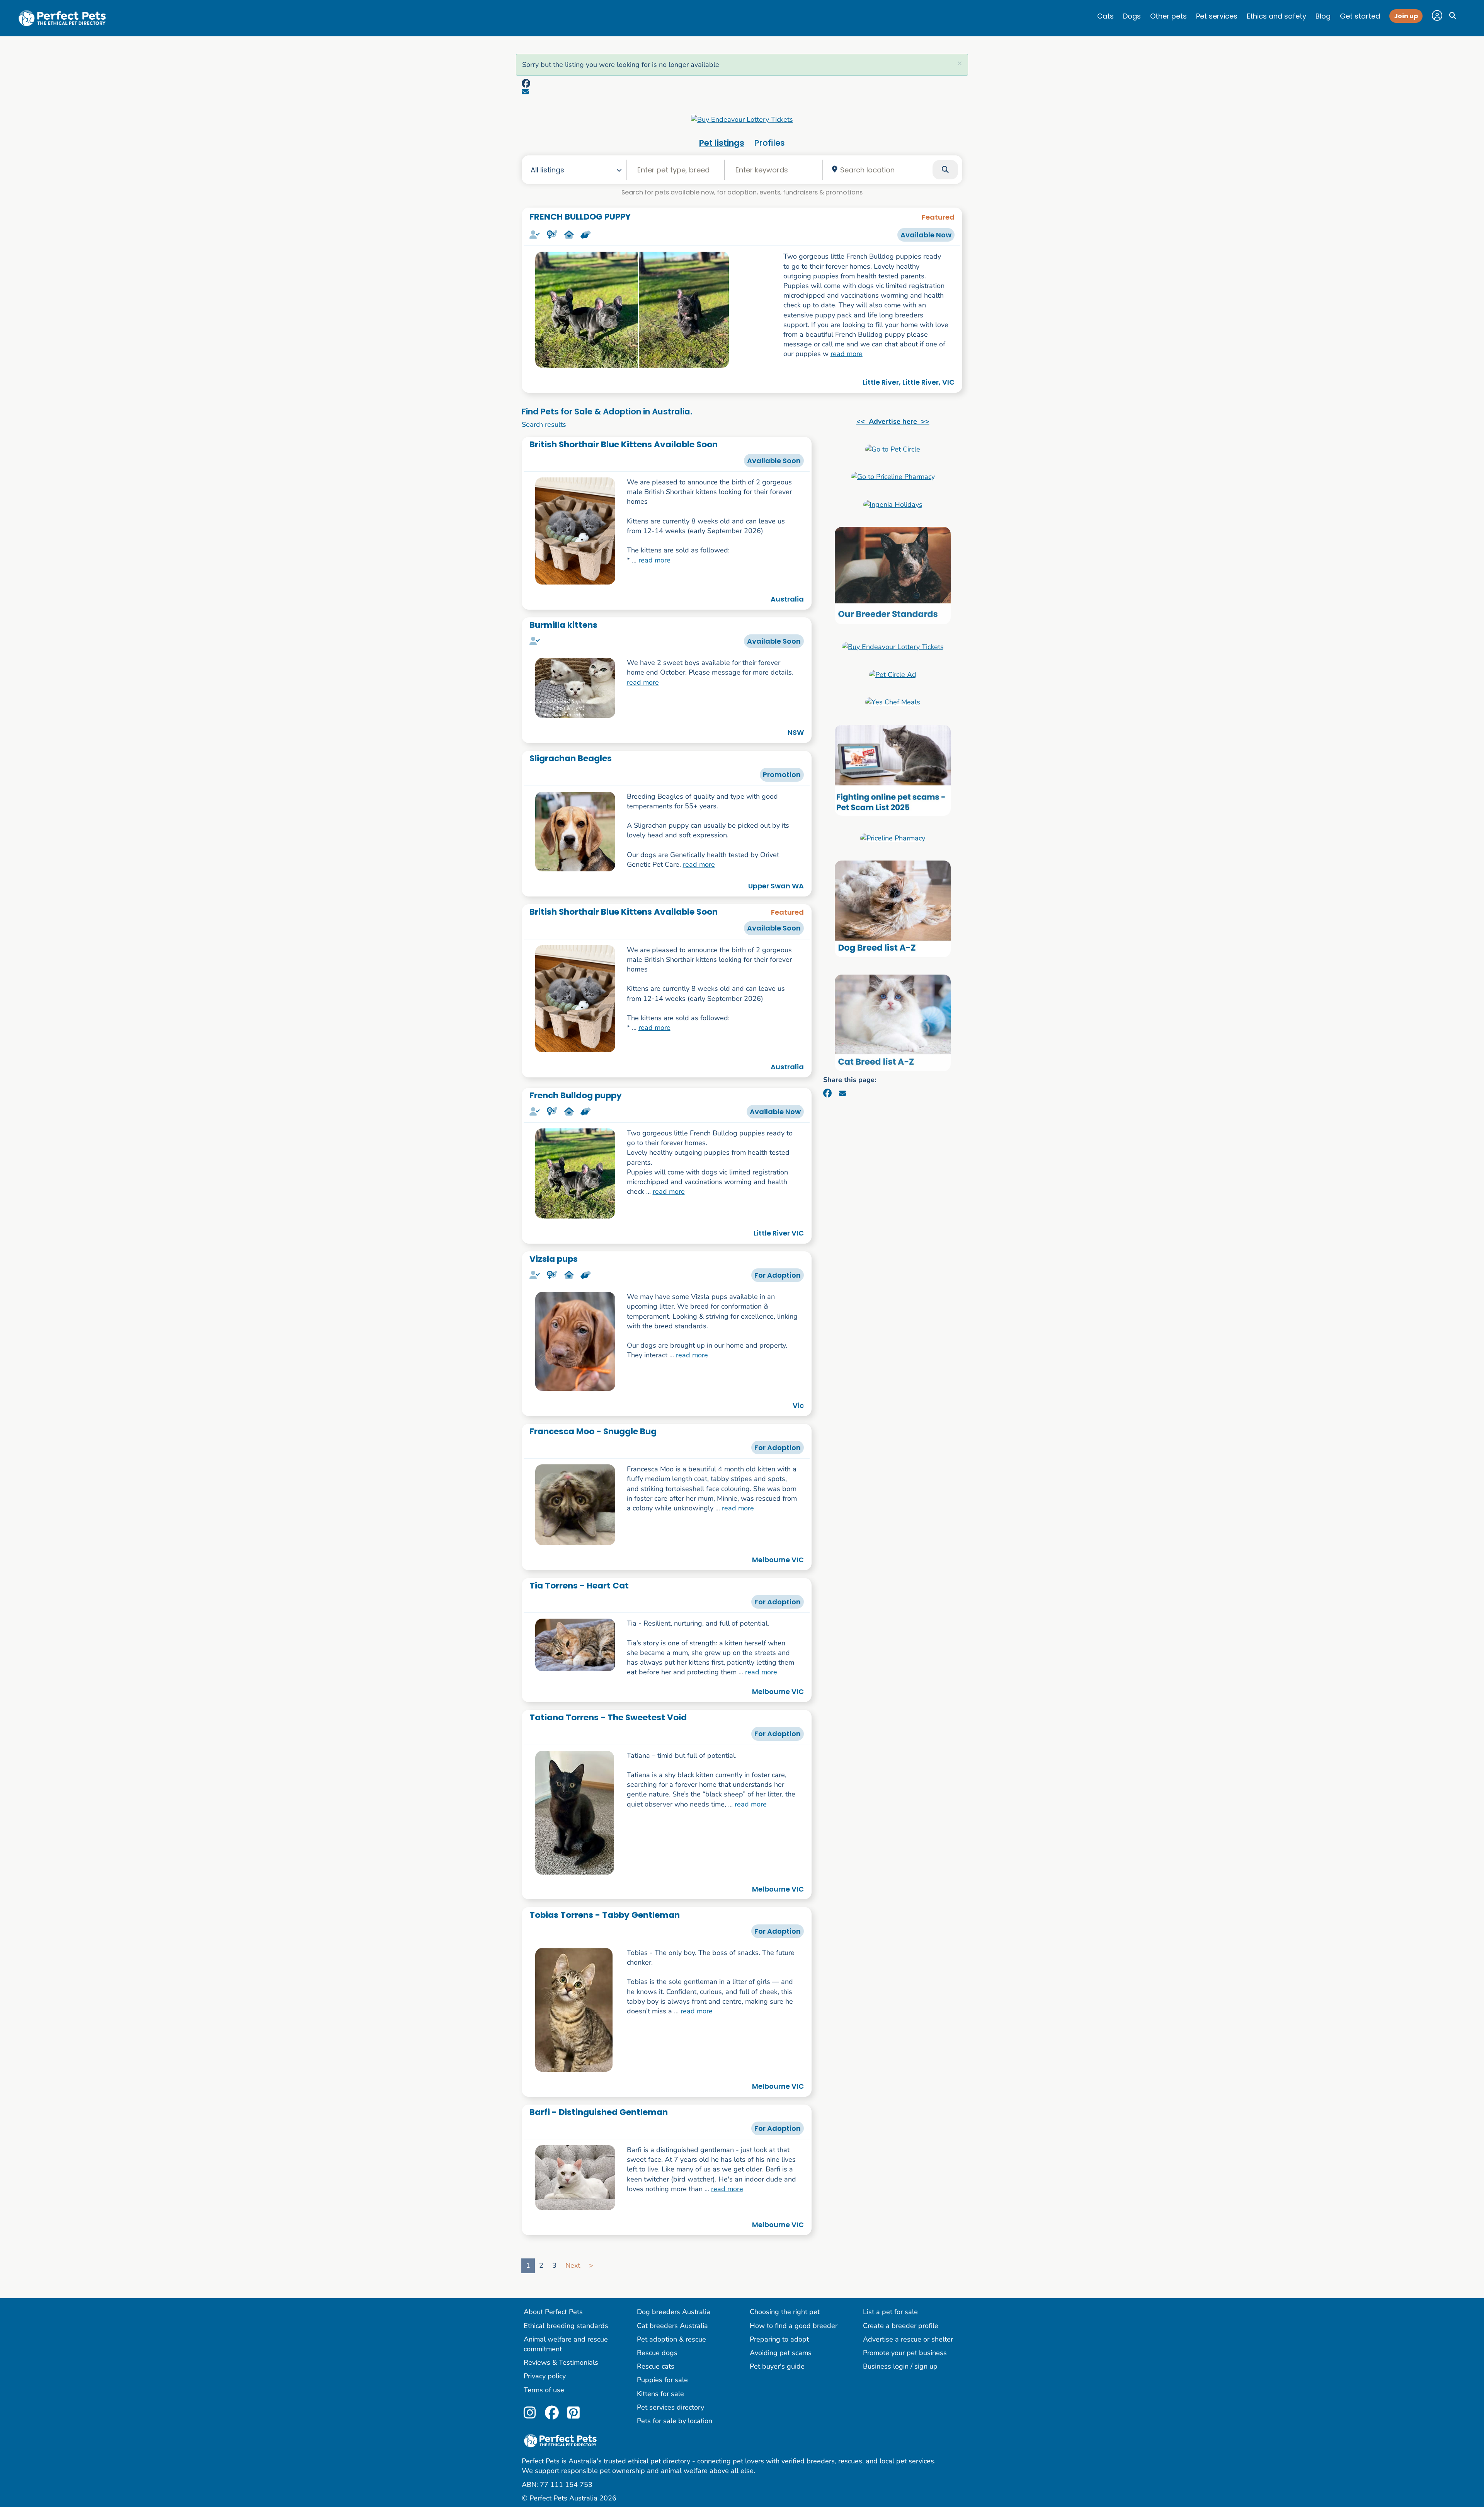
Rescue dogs (657, 2353)
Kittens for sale (660, 2394)
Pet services (1217, 16)
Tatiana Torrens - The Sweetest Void (608, 1717)
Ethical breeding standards (566, 2326)
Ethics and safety (1276, 16)
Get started (1360, 16)
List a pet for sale (890, 2312)
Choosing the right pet (785, 2312)
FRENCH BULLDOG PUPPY (580, 217)
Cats (1105, 16)
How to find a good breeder (794, 2326)
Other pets (1168, 16)
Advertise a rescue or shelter (908, 2339)
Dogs (1132, 16)
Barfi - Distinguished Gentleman (599, 2112)
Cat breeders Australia (672, 2326)
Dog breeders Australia (674, 2312)
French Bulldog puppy (576, 1095)
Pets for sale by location (675, 2421)
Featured (938, 217)
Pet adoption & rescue (671, 2339)
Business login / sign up (900, 2366)
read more (847, 354)
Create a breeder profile (901, 2326)
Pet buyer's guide (777, 2366)
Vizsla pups (554, 1259)
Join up (1406, 16)
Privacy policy (545, 2376)
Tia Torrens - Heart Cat (579, 1586)
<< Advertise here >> (893, 421)
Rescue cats (656, 2366)
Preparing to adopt (779, 2339)
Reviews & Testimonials (561, 2362)
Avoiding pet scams (781, 2353)
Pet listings (722, 143)
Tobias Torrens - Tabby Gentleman (605, 1915)
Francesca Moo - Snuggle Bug (593, 1431)
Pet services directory (671, 2407)
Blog (1323, 16)
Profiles (769, 143)
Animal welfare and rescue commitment (566, 2344)
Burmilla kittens (563, 625)
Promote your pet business (905, 2353)
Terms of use (544, 2390)
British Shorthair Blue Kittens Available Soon (624, 444)
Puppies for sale (662, 2380)
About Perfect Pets (553, 2312)
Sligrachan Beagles (571, 758)
